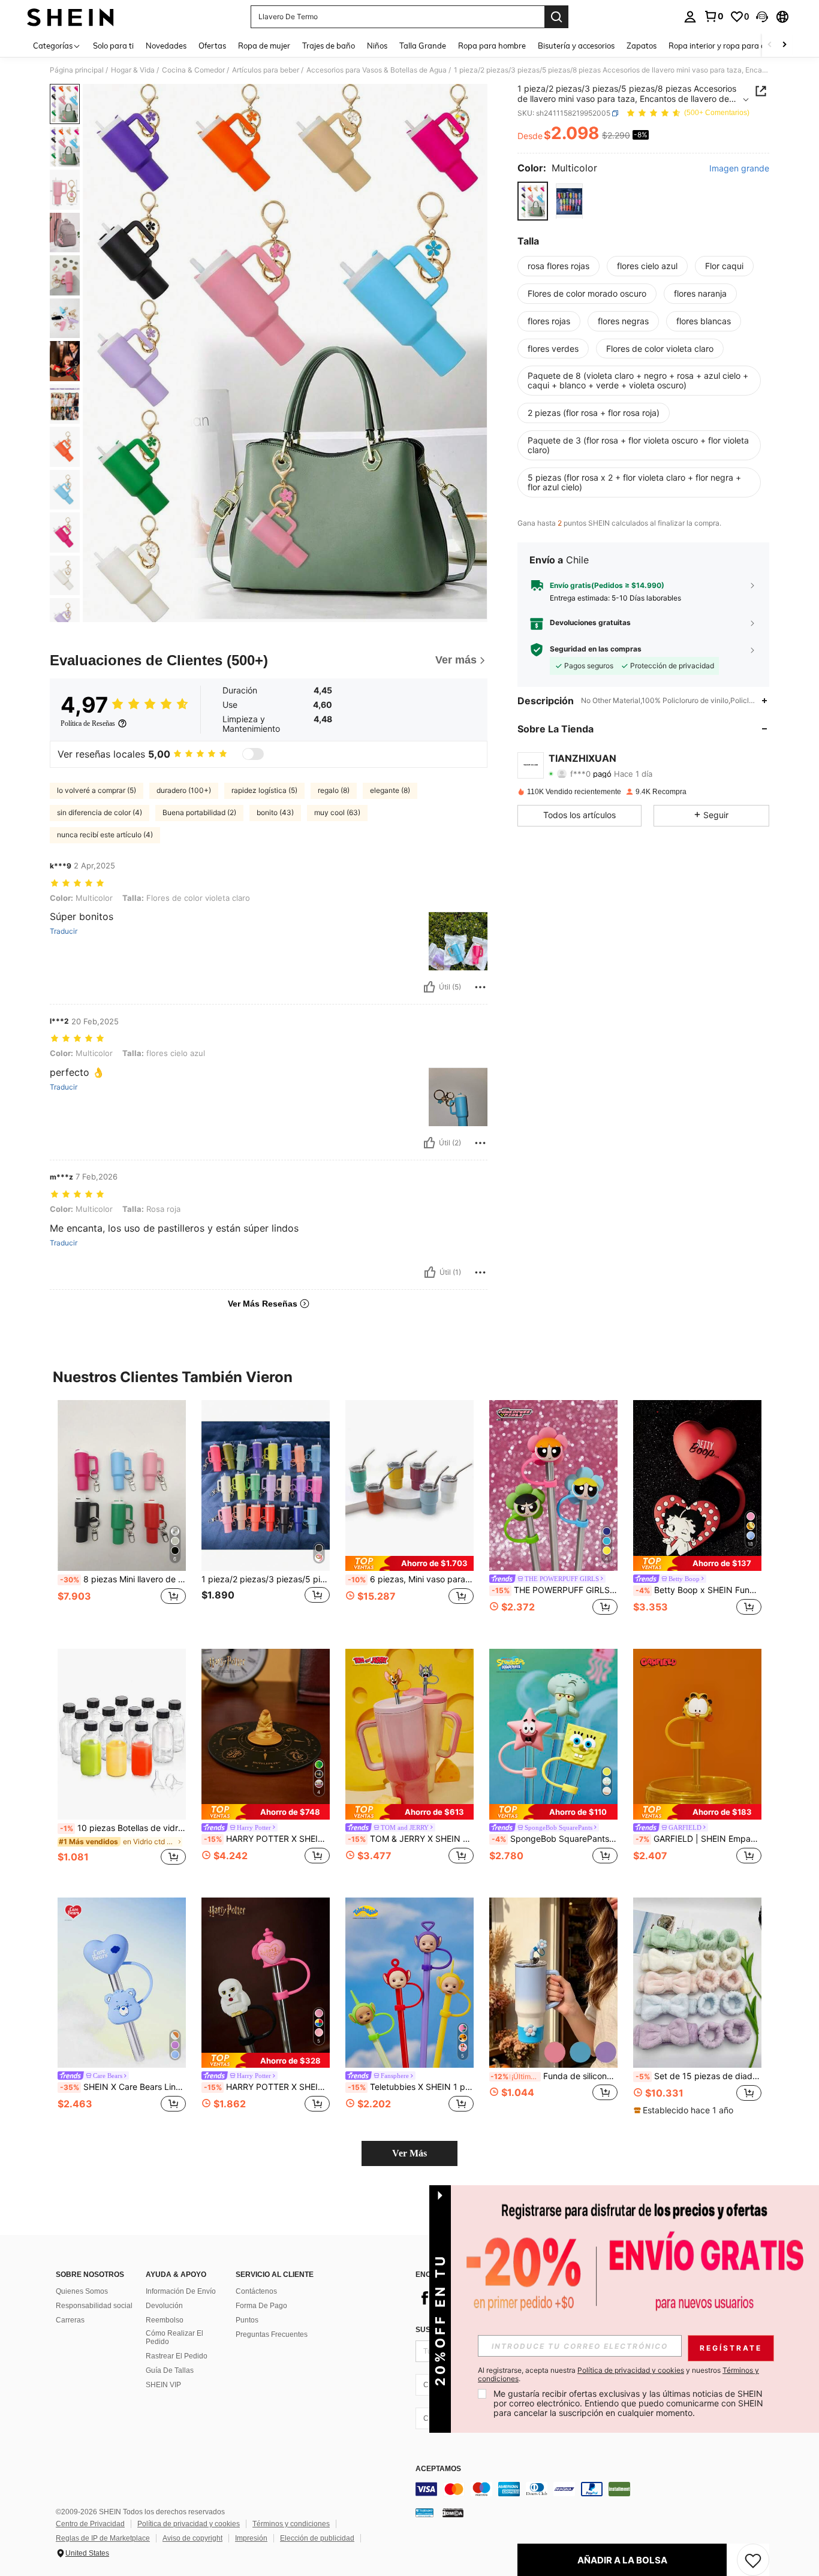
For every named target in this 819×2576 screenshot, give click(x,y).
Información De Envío (181, 2291)
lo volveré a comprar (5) (97, 790)
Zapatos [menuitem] (642, 46)
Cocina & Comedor (193, 70)
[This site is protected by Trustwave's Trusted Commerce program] (424, 2512)
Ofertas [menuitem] (212, 46)
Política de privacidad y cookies (189, 2524)
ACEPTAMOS (438, 2469)
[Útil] (429, 987)
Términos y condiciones (291, 2524)
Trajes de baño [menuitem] (329, 46)
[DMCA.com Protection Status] (453, 2512)
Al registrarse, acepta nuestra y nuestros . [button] (618, 2375)
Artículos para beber (266, 70)
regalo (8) (334, 790)
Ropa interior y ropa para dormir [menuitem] (726, 46)
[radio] (533, 201)
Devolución (164, 2306)
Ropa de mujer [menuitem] (264, 46)
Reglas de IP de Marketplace (103, 2538)
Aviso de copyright (192, 2538)
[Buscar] (556, 17)
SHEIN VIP (163, 2385)
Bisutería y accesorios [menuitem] (576, 46)
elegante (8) (390, 790)
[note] (409, 1563)
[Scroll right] (784, 45)
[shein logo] (70, 17)
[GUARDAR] (753, 2560)
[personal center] (690, 17)
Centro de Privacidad (90, 2524)
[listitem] (122, 1515)
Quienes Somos (82, 2291)
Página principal (77, 70)
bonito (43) (275, 812)
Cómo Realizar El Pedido (174, 2337)
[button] (762, 17)
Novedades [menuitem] (166, 46)
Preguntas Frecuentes (272, 2334)
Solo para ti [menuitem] (113, 46)
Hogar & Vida (133, 70)
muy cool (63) (337, 812)
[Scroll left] (770, 45)
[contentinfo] (595, 2489)
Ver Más (409, 2153)
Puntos (247, 2320)
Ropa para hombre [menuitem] (492, 46)
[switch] (253, 754)
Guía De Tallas (170, 2370)
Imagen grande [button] (739, 168)
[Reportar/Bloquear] (480, 987)
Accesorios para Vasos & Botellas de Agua (377, 70)
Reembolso (165, 2320)
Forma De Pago (261, 2306)
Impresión (251, 2538)
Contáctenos (256, 2291)
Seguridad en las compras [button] (596, 649)
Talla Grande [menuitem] (423, 46)
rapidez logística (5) (264, 790)
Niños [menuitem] (377, 46)
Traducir (64, 931)
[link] (713, 16)
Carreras (70, 2320)
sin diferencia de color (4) (100, 812)
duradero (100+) (184, 790)
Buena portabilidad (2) (199, 812)
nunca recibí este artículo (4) (105, 835)
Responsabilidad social (94, 2306)
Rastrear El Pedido (177, 2356)
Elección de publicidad (317, 2538)
